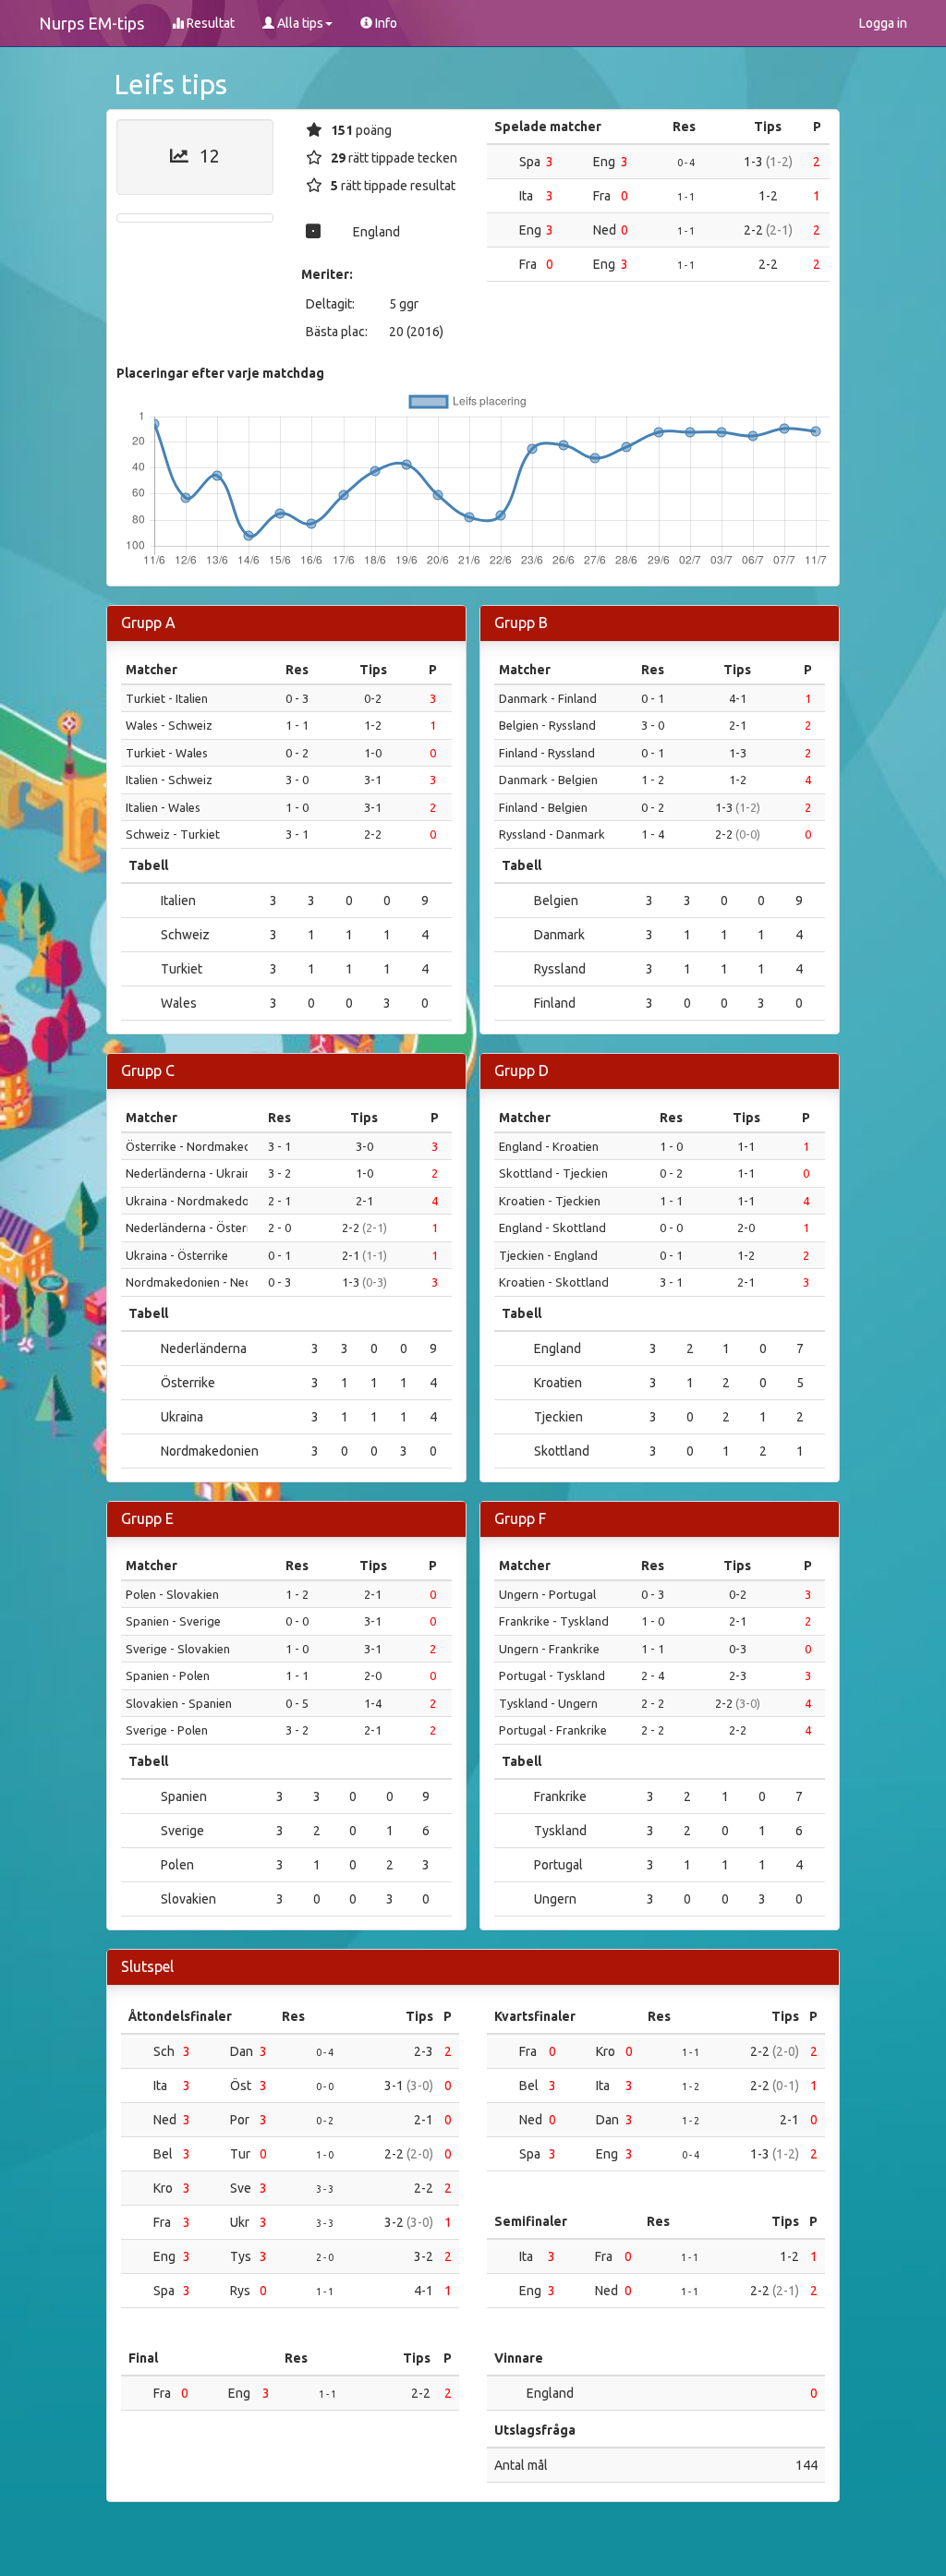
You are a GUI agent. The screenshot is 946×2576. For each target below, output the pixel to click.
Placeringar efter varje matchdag (220, 373)
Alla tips (299, 23)
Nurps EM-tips (91, 23)
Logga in (883, 23)
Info (385, 23)
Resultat (209, 23)
